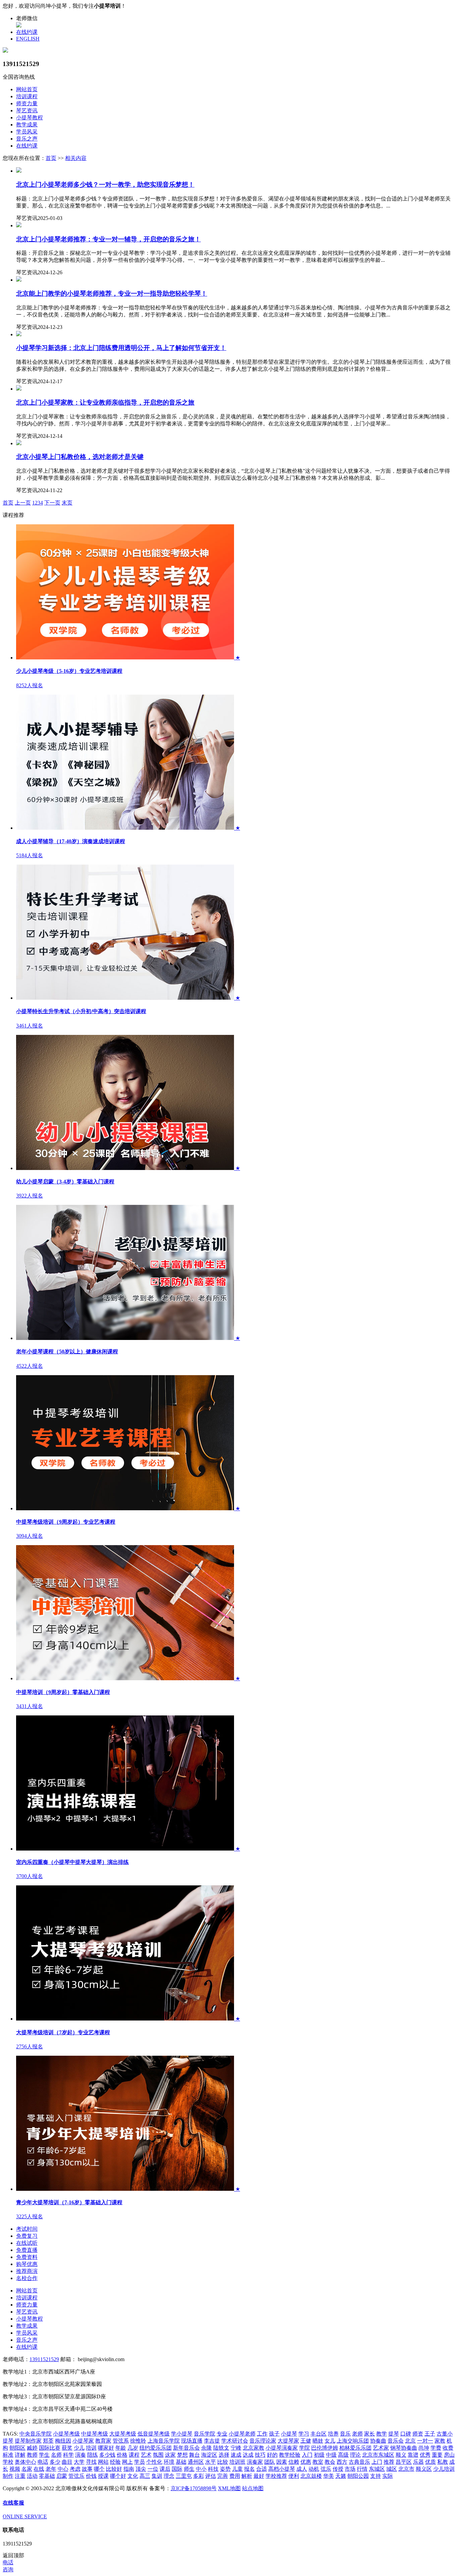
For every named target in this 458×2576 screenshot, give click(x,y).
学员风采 (27, 132)
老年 (51, 2469)
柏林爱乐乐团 (355, 2448)
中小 (201, 2469)
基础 (181, 2462)
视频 (15, 2469)
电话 (43, 2462)
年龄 (121, 2448)
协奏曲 (378, 2441)
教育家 (103, 2441)
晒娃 (318, 2441)
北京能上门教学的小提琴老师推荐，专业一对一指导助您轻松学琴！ (112, 294)
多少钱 (107, 2455)
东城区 (377, 2469)
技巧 (260, 2455)
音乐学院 (205, 2434)
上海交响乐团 (353, 2441)
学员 (139, 2462)
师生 (189, 2469)
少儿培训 (444, 2469)
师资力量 (27, 103)
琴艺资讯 (27, 110)
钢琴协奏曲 (404, 2448)
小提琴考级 (66, 2434)
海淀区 (209, 2455)
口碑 (406, 2434)
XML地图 (229, 2488)
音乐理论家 (263, 2441)
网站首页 (27, 89)
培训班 (237, 2462)
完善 (223, 2476)
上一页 (23, 503)
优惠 (306, 2462)
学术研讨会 (235, 2441)
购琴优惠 (27, 2264)
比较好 (114, 2469)
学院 (304, 2448)
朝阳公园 (358, 2476)
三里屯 (184, 2476)
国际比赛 (50, 2448)
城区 (392, 2469)
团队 (270, 2462)
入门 (307, 2455)
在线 (39, 2469)
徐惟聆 (138, 2441)
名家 (27, 2469)
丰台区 (319, 2434)
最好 (259, 2476)
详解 (20, 2455)
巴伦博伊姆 (325, 2448)
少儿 (79, 2448)
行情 (362, 2469)
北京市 (406, 2469)
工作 (262, 2434)
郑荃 (48, 2441)
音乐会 (396, 2441)
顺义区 (424, 2469)
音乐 (345, 2434)
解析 (247, 2476)
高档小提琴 (282, 2469)
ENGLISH (28, 39)
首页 (51, 158)
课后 (165, 2469)
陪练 (93, 2455)
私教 (443, 2462)
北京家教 (253, 2448)
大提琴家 (288, 2441)
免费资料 (27, 2257)
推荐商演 (27, 2271)
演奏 (80, 2455)
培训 (91, 2448)
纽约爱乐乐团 (156, 2448)
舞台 (194, 2455)
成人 (302, 2469)
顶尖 (141, 2469)
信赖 (294, 2462)
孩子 (274, 2434)
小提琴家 (83, 2441)
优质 (431, 2462)
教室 (318, 2462)
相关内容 (76, 158)
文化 (133, 2476)
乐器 (418, 2462)
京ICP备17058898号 (194, 2488)
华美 (329, 2476)
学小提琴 (182, 2434)
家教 (440, 2441)
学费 (436, 2448)
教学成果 (27, 125)
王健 (306, 2441)
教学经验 (290, 2455)
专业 (222, 2434)
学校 (8, 2462)
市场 (350, 2469)
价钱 (91, 2476)
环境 (169, 2462)
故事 (87, 2469)
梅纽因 (63, 2441)
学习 (304, 2434)
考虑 (75, 2469)
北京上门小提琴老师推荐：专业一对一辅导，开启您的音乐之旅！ (108, 239)
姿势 (225, 2469)
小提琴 (289, 2434)
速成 (236, 2455)
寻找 (91, 2462)
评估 (211, 2476)
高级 (343, 2455)
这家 (170, 2455)
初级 (319, 2455)
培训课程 (27, 96)
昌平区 (404, 2462)
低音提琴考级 (154, 2434)
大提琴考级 (123, 2434)
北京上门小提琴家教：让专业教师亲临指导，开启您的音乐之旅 (105, 402)
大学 (79, 2462)
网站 (103, 2462)
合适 (262, 2469)
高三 (145, 2476)
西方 (342, 2462)
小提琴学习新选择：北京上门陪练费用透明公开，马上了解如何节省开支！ (121, 348)
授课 (103, 2476)
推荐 (389, 2462)
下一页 (52, 503)
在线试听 (27, 2243)
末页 (67, 503)
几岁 (133, 2448)
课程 (134, 2455)
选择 (224, 2455)
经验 (115, 2462)
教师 (32, 2455)
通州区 (196, 2462)
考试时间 (27, 2229)
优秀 (425, 2455)
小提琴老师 (242, 2434)
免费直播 (27, 2250)
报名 (249, 2469)
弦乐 (326, 2469)
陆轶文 (221, 2448)
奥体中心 (25, 2462)
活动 (32, 2476)
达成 (248, 2455)
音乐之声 (27, 139)
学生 (44, 2455)
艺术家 (381, 2448)
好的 (272, 2455)
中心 (63, 2469)
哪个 (99, 2469)
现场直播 (192, 2441)
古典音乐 (359, 2462)
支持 (376, 2476)
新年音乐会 (186, 2448)
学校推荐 (276, 2476)
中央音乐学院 (36, 2434)
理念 (169, 2476)
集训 (157, 2476)
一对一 (425, 2441)
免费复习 (27, 2236)
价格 (122, 2455)
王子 (430, 2434)
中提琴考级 (95, 2434)
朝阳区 (17, 2448)
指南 (129, 2469)
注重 (20, 2476)
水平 (211, 2462)
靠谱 (413, 2455)
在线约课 (27, 32)
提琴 (394, 2434)
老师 (357, 2434)
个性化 (154, 2462)
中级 (331, 2455)
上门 (377, 2462)
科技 (213, 2469)
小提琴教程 (30, 118)
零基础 (47, 2476)
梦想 (182, 2455)
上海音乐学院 (164, 2441)
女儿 (330, 2441)
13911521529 (44, 2359)
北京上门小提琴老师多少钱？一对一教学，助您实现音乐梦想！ (105, 185)
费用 (235, 2476)
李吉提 (212, 2441)
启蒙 (62, 2476)
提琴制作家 (28, 2441)
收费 (448, 2448)
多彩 (198, 2476)
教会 (330, 2462)
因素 (282, 2462)
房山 (449, 2455)
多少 (55, 2462)
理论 (355, 2455)
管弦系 (121, 2441)
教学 (382, 2434)
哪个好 (118, 2476)
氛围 (158, 2455)
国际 (177, 2469)
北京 (410, 2441)
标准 (8, 2455)
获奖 (67, 2448)
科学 (68, 2455)
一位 (153, 2469)
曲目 (67, 2462)
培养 (333, 2434)
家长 (369, 2434)
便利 (294, 2476)
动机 (314, 2469)
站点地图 (253, 2488)
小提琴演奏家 (282, 2448)
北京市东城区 (378, 2455)
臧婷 (32, 2448)
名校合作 (27, 2278)
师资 (418, 2434)
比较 (223, 2462)
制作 (8, 2476)
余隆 (207, 2448)
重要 (437, 2455)
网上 (127, 2462)
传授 (338, 2469)
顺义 (401, 2455)
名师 (56, 2455)
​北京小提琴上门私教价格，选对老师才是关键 (80, 457)
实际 (388, 2476)
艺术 (146, 2455)
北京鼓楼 (311, 2476)
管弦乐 (76, 2476)
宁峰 (236, 2448)
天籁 (341, 2476)
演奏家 (255, 2462)
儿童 (237, 2469)
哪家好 (106, 2448)
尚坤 (424, 2448)
